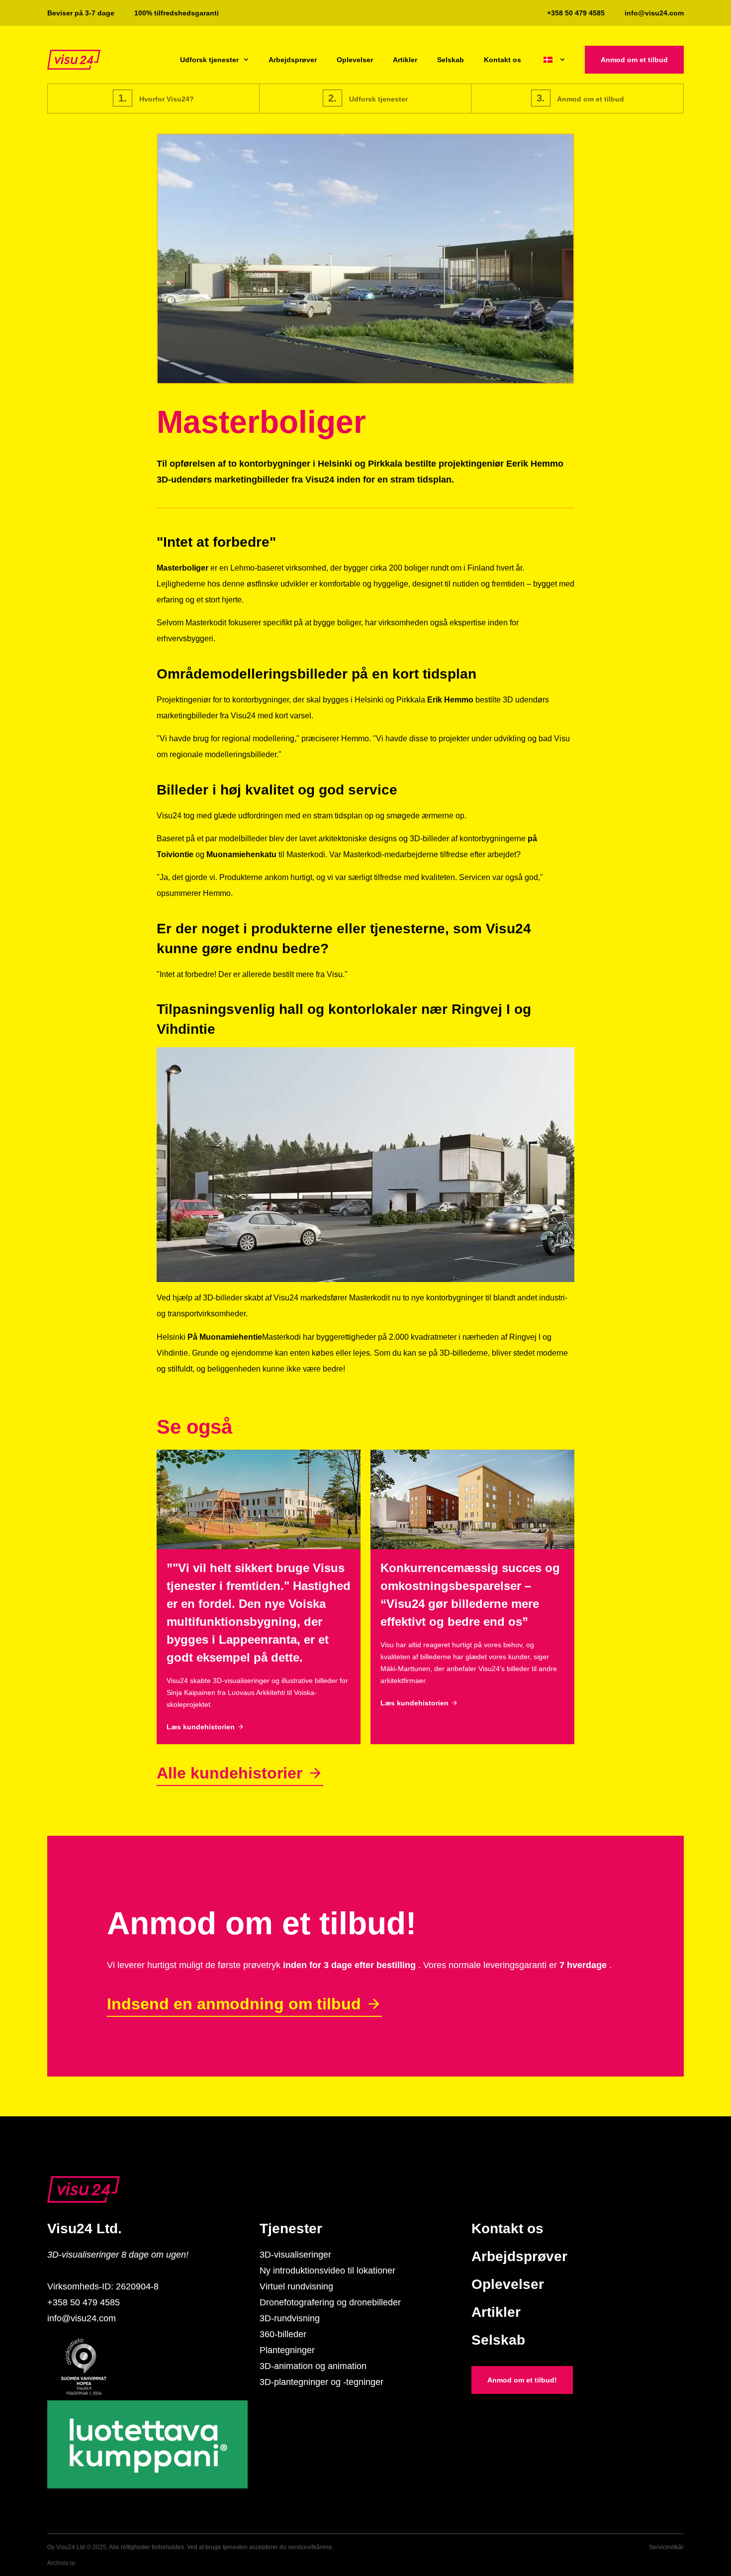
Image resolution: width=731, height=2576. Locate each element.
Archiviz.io (61, 2563)
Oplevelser (355, 60)
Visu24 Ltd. (85, 2229)
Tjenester (291, 2229)
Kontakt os (503, 60)
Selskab (451, 60)
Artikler (405, 60)
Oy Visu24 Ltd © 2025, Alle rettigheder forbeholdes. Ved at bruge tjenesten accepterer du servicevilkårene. (190, 2547)
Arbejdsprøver (293, 60)
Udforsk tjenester (209, 60)
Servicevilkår (666, 2547)
